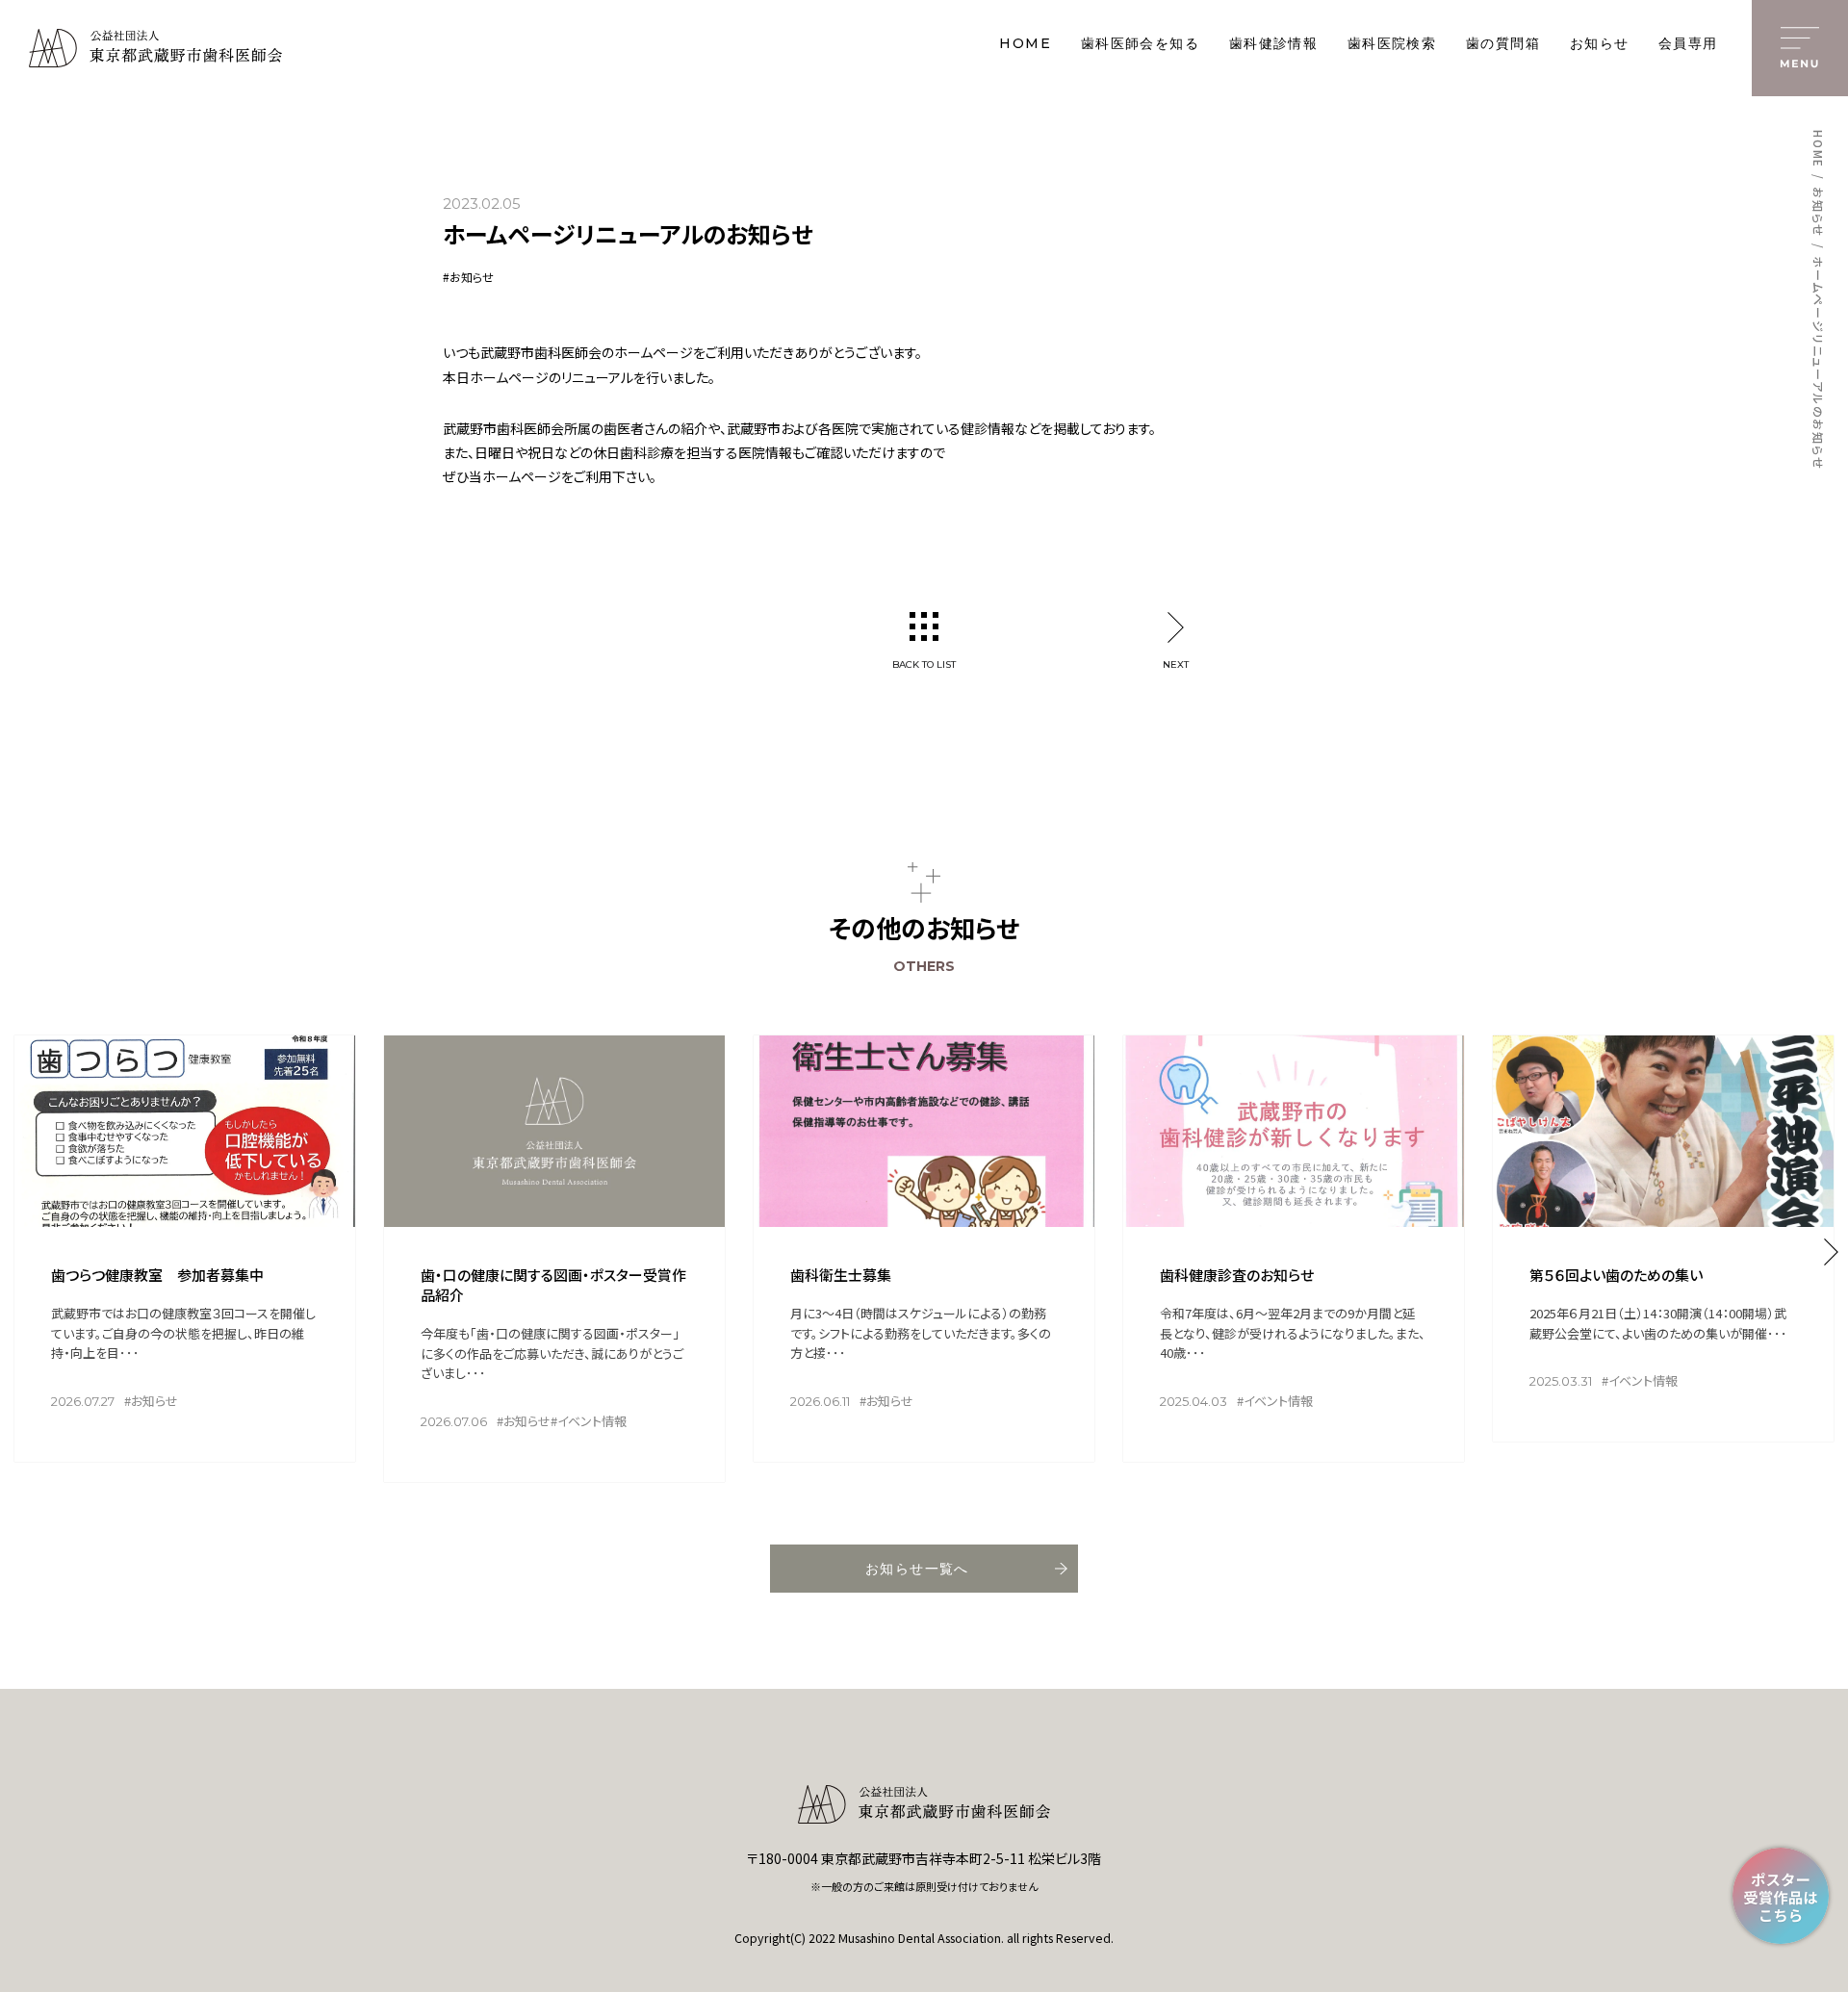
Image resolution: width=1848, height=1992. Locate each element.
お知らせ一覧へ (917, 1569)
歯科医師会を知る (1140, 44)
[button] (1831, 1252)
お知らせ (1600, 44)
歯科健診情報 (1273, 44)
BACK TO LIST (924, 664)
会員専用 (1688, 44)
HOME (1025, 44)
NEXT (1176, 664)
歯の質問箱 (1503, 44)
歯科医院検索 (1392, 44)
